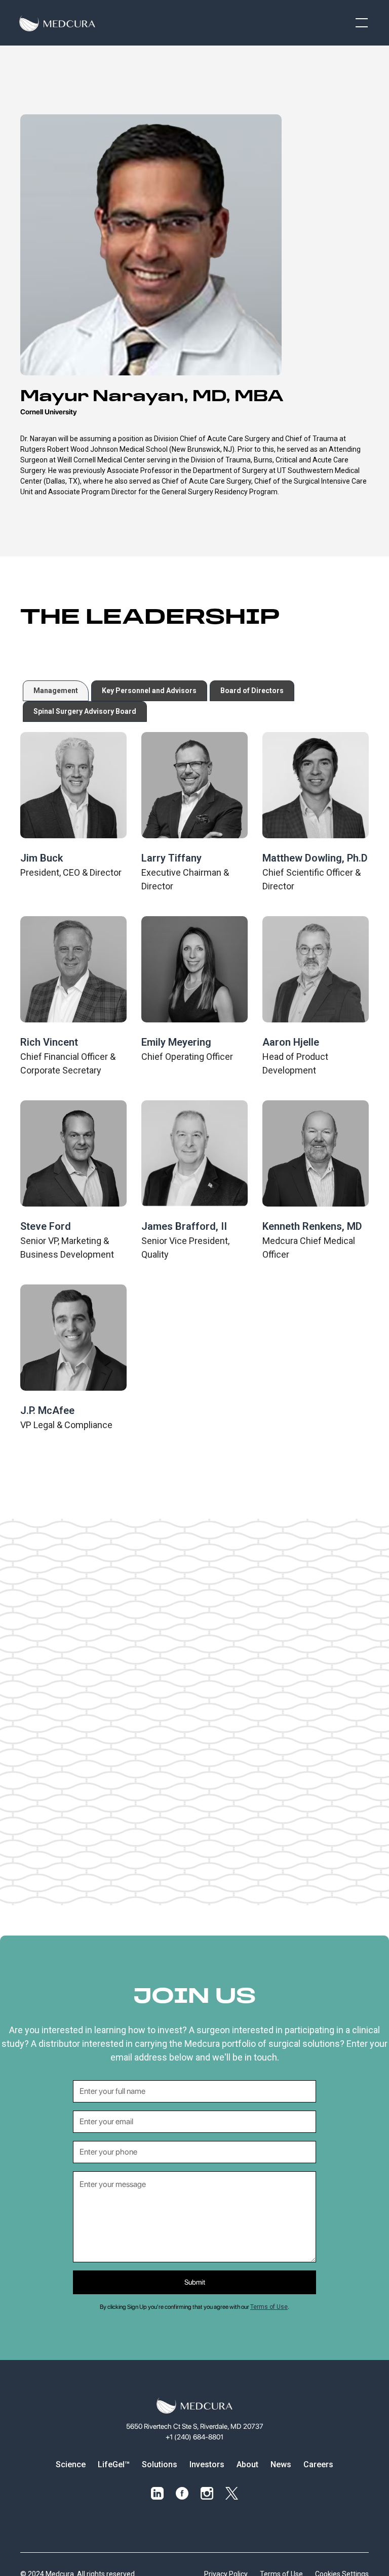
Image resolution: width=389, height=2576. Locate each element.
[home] (57, 23)
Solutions (160, 2464)
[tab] (56, 691)
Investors (207, 2464)
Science (71, 2464)
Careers (318, 2464)
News (281, 2464)
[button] (360, 23)
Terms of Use (269, 2307)
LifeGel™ (114, 2464)
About (247, 2464)
